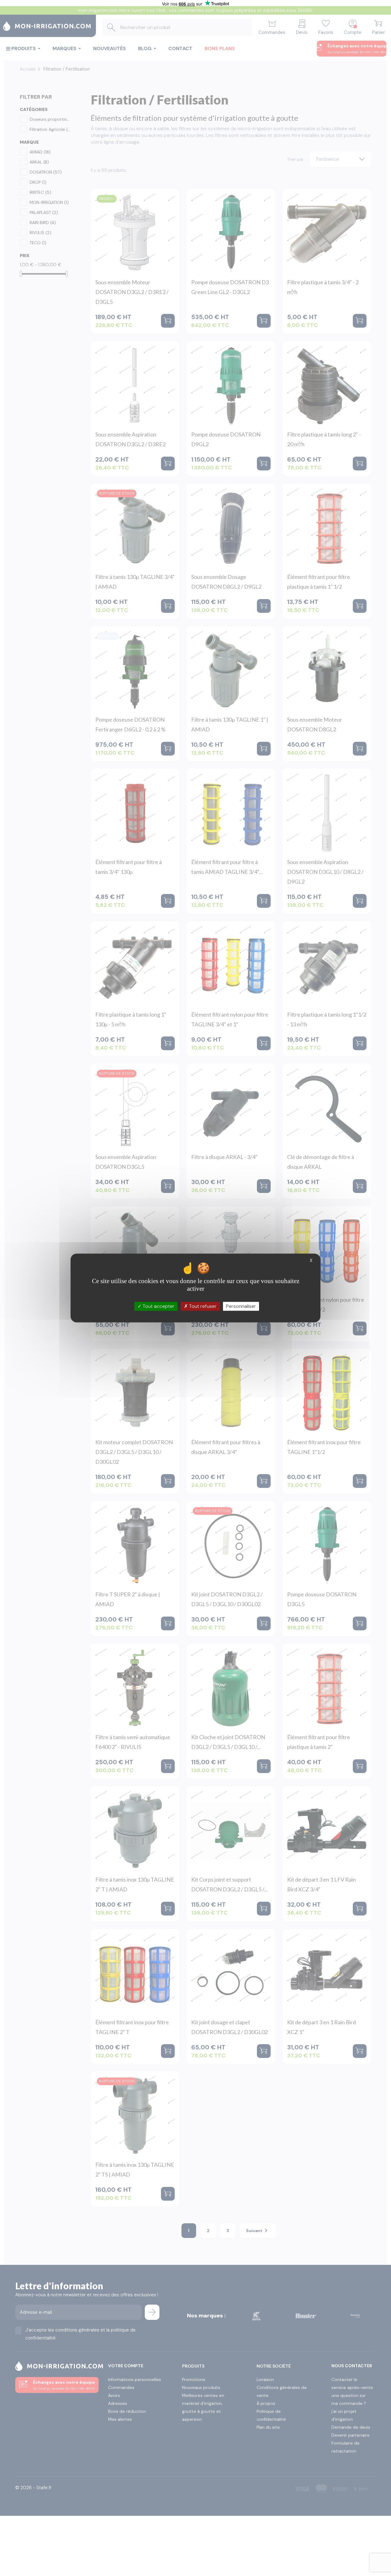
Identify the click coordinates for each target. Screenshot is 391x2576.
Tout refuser (202, 1306)
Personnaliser (241, 1306)
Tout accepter (158, 1306)
